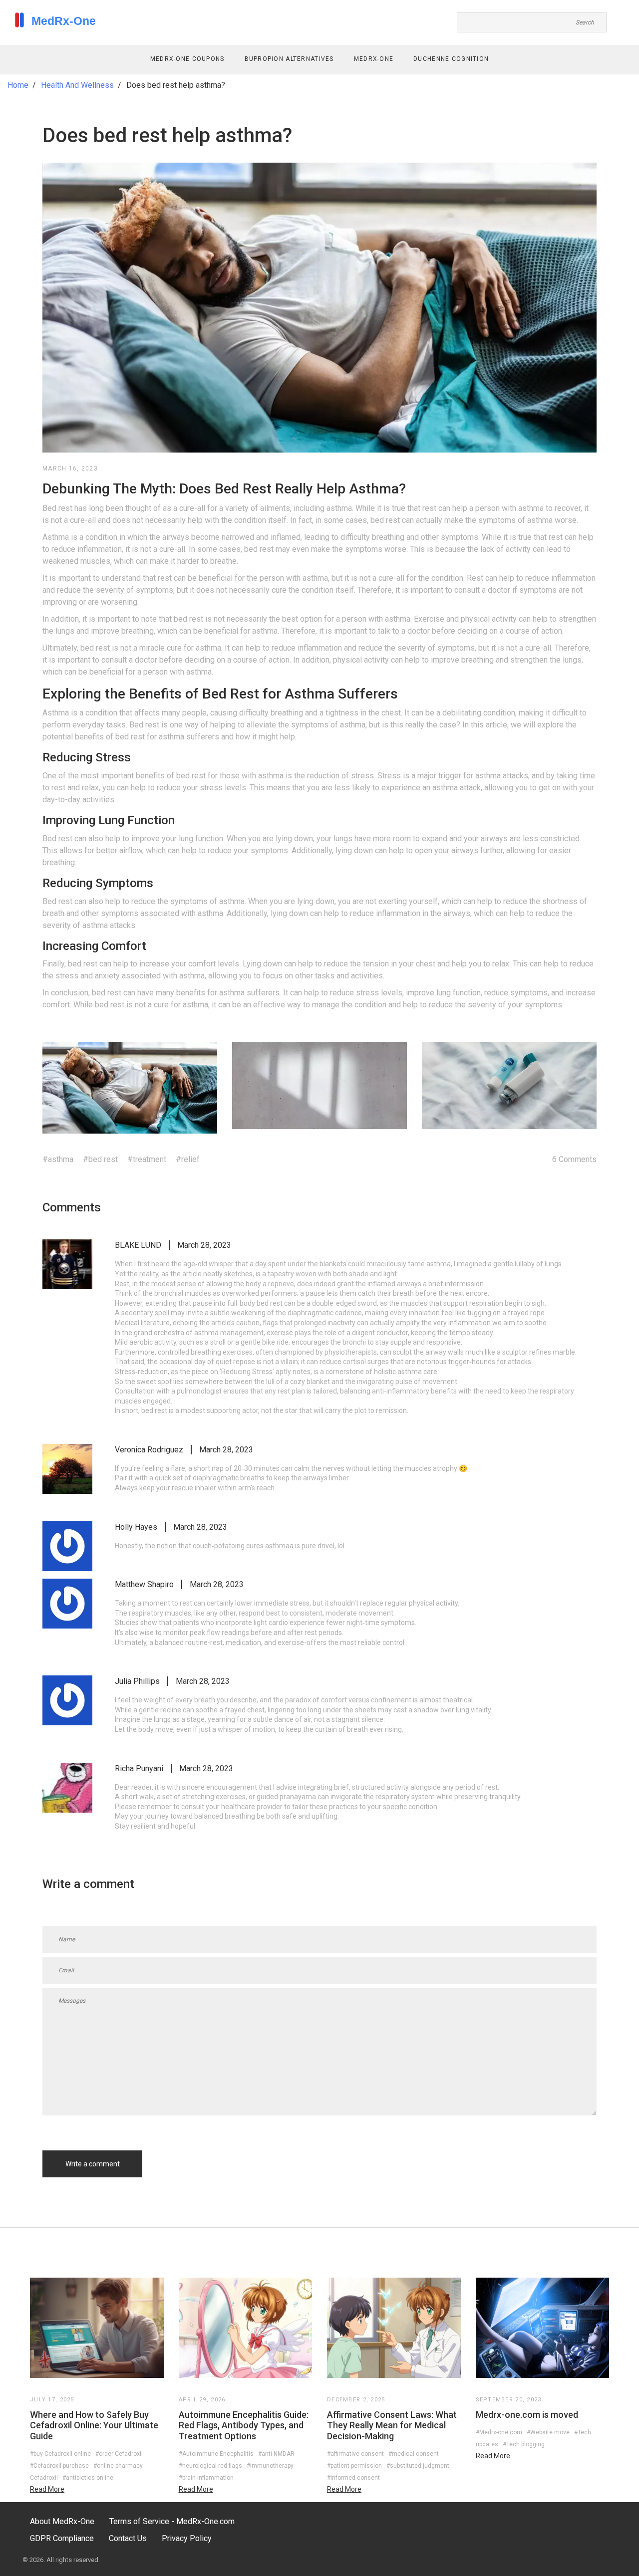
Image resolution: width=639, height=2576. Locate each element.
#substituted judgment (418, 2466)
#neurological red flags (210, 2466)
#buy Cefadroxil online (60, 2454)
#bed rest (100, 1159)
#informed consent (353, 2478)
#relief (188, 1159)
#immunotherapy (270, 2466)
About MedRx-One (62, 2521)
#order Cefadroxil (119, 2454)
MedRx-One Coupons (187, 59)
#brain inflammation (206, 2478)
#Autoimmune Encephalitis (216, 2454)
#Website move (548, 2432)
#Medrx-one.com (499, 2432)
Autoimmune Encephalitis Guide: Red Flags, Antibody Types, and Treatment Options (244, 2425)
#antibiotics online (88, 2478)
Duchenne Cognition (451, 59)
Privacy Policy (187, 2538)
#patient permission (354, 2466)
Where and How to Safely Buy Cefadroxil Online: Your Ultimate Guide (94, 2425)
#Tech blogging (524, 2444)
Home (18, 85)
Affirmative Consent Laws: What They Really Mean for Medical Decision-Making (392, 2425)
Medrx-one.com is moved (527, 2415)
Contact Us (128, 2538)
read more (47, 2489)
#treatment (147, 1159)
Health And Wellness (77, 85)
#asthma (58, 1159)
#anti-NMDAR (276, 2454)
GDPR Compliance (62, 2538)
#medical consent (414, 2454)
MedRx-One (374, 59)
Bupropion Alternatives (289, 59)
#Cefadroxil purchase (59, 2466)
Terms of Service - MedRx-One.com (172, 2521)
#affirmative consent (355, 2454)
